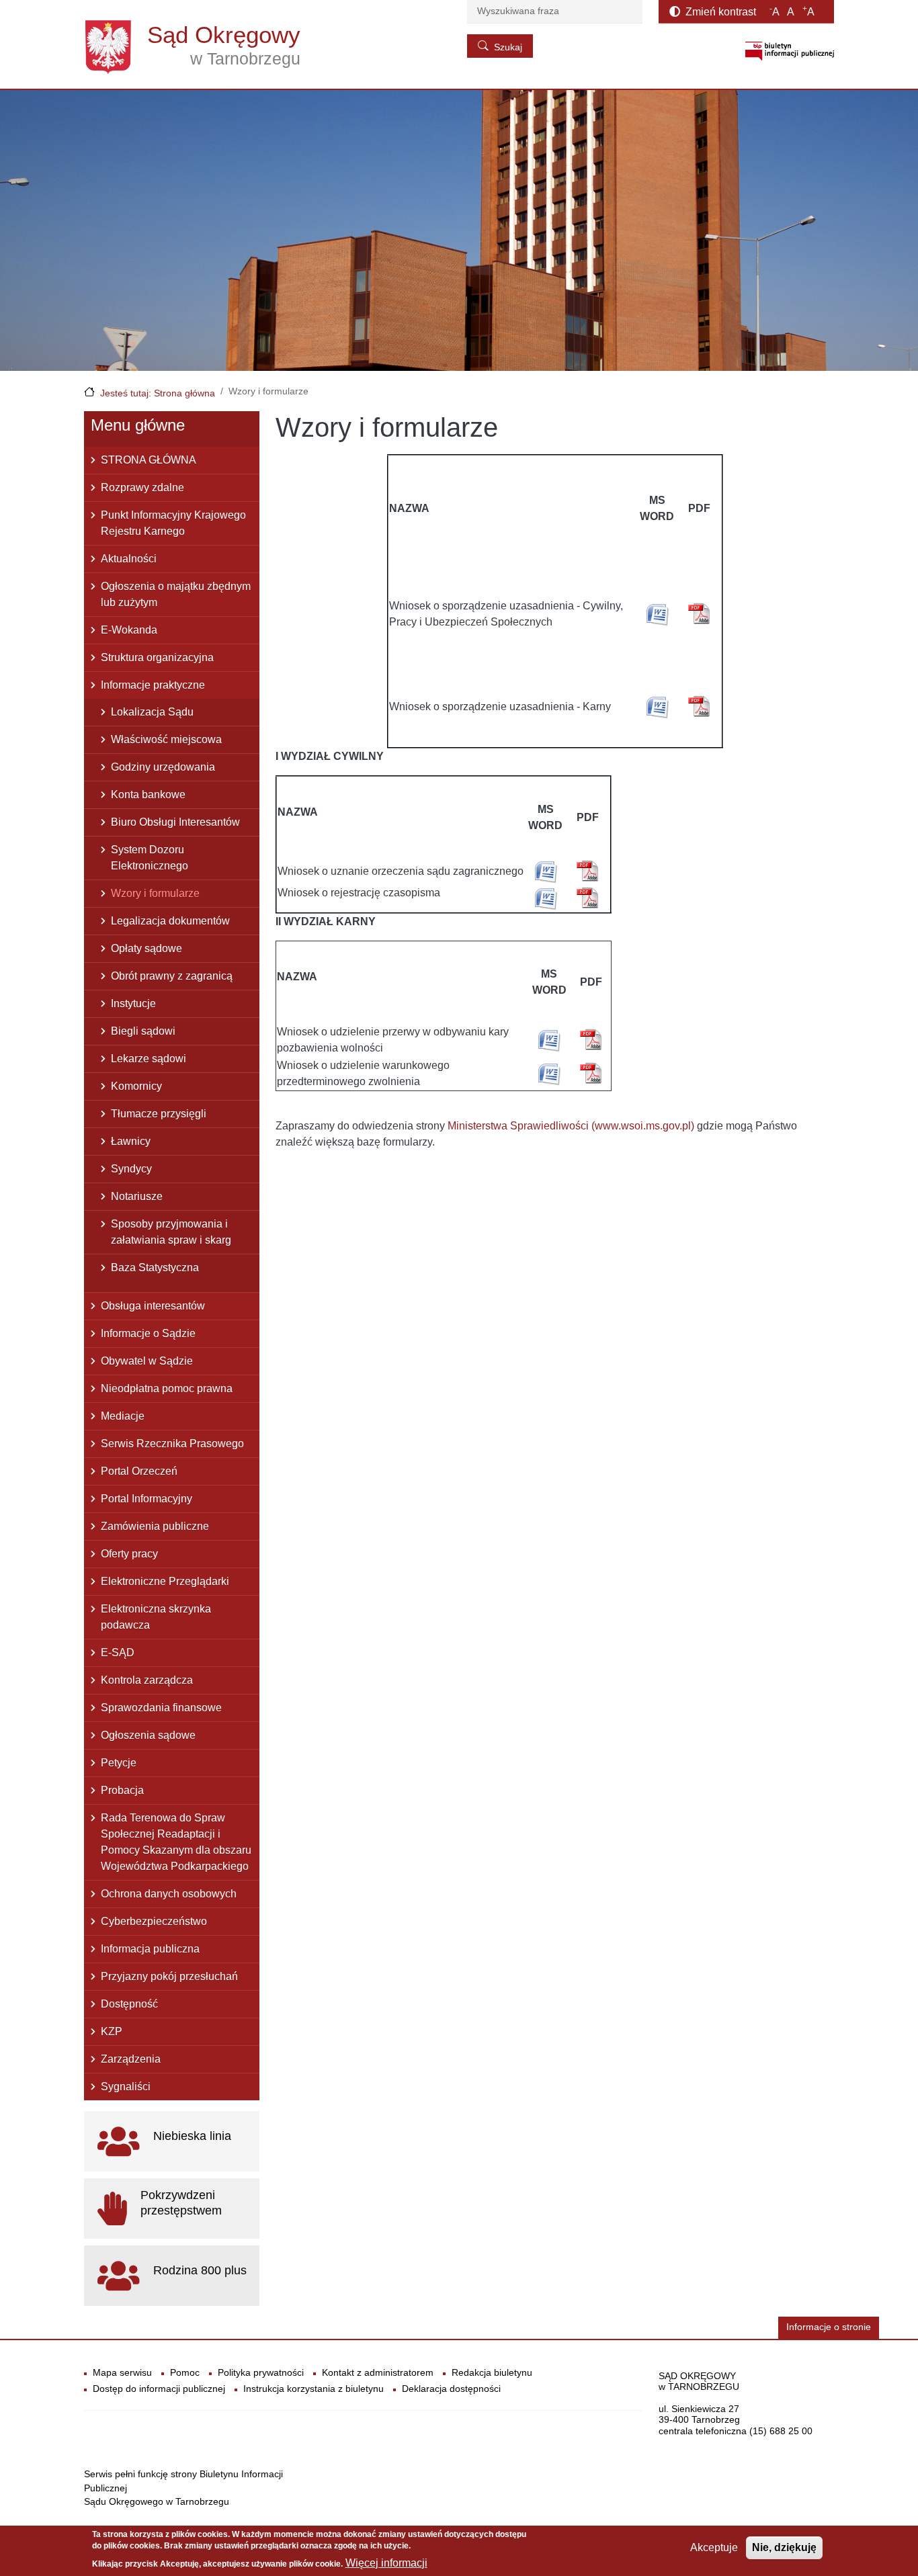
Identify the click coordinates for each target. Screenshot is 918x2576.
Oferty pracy (129, 1554)
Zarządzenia (131, 2059)
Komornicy (136, 1086)
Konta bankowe (148, 795)
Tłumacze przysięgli (159, 1114)
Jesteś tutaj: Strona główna (158, 393)
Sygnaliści (126, 2087)
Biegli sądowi (143, 1031)
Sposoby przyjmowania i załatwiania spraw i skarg (171, 1232)
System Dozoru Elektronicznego (150, 858)
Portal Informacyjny (147, 1499)
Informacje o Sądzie (148, 1333)
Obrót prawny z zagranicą (172, 976)
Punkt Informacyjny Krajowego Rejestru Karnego (173, 523)
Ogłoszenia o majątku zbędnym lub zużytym (176, 594)
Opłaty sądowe (147, 948)
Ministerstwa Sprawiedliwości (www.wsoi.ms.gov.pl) (571, 1126)
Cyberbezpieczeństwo (154, 1921)
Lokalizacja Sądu (152, 712)
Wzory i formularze (155, 893)
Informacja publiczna (150, 1949)
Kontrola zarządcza (147, 1680)
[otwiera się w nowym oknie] (790, 51)
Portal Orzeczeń (139, 1471)
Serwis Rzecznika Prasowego (172, 1444)
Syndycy (131, 1169)
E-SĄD (118, 1652)
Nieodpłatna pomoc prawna (167, 1388)
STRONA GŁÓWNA (149, 460)
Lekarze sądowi (149, 1059)
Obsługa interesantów (153, 1306)
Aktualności (129, 559)
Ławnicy (131, 1141)
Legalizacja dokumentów (170, 921)
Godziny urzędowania (163, 767)
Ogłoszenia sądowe (148, 1735)
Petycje (119, 1763)
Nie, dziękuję (784, 2547)
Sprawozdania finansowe (161, 1708)
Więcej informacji (386, 2563)
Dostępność (129, 2004)
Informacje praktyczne (153, 685)
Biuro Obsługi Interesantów (175, 822)
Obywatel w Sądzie (147, 1361)
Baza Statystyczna (155, 1268)
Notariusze (137, 1196)
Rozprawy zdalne (142, 487)
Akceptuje (714, 2547)
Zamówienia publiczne (155, 1526)
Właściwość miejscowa (166, 739)
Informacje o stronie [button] (829, 2327)
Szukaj (508, 47)
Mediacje (123, 1416)
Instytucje (133, 1003)
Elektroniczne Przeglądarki (165, 1581)
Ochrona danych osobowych (169, 1894)
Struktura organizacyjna (157, 657)
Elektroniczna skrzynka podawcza (156, 1617)
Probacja (122, 1790)
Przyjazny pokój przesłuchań (169, 1976)
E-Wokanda (129, 630)
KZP (112, 2031)
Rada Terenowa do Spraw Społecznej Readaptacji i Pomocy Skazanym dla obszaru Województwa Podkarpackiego (176, 1842)
